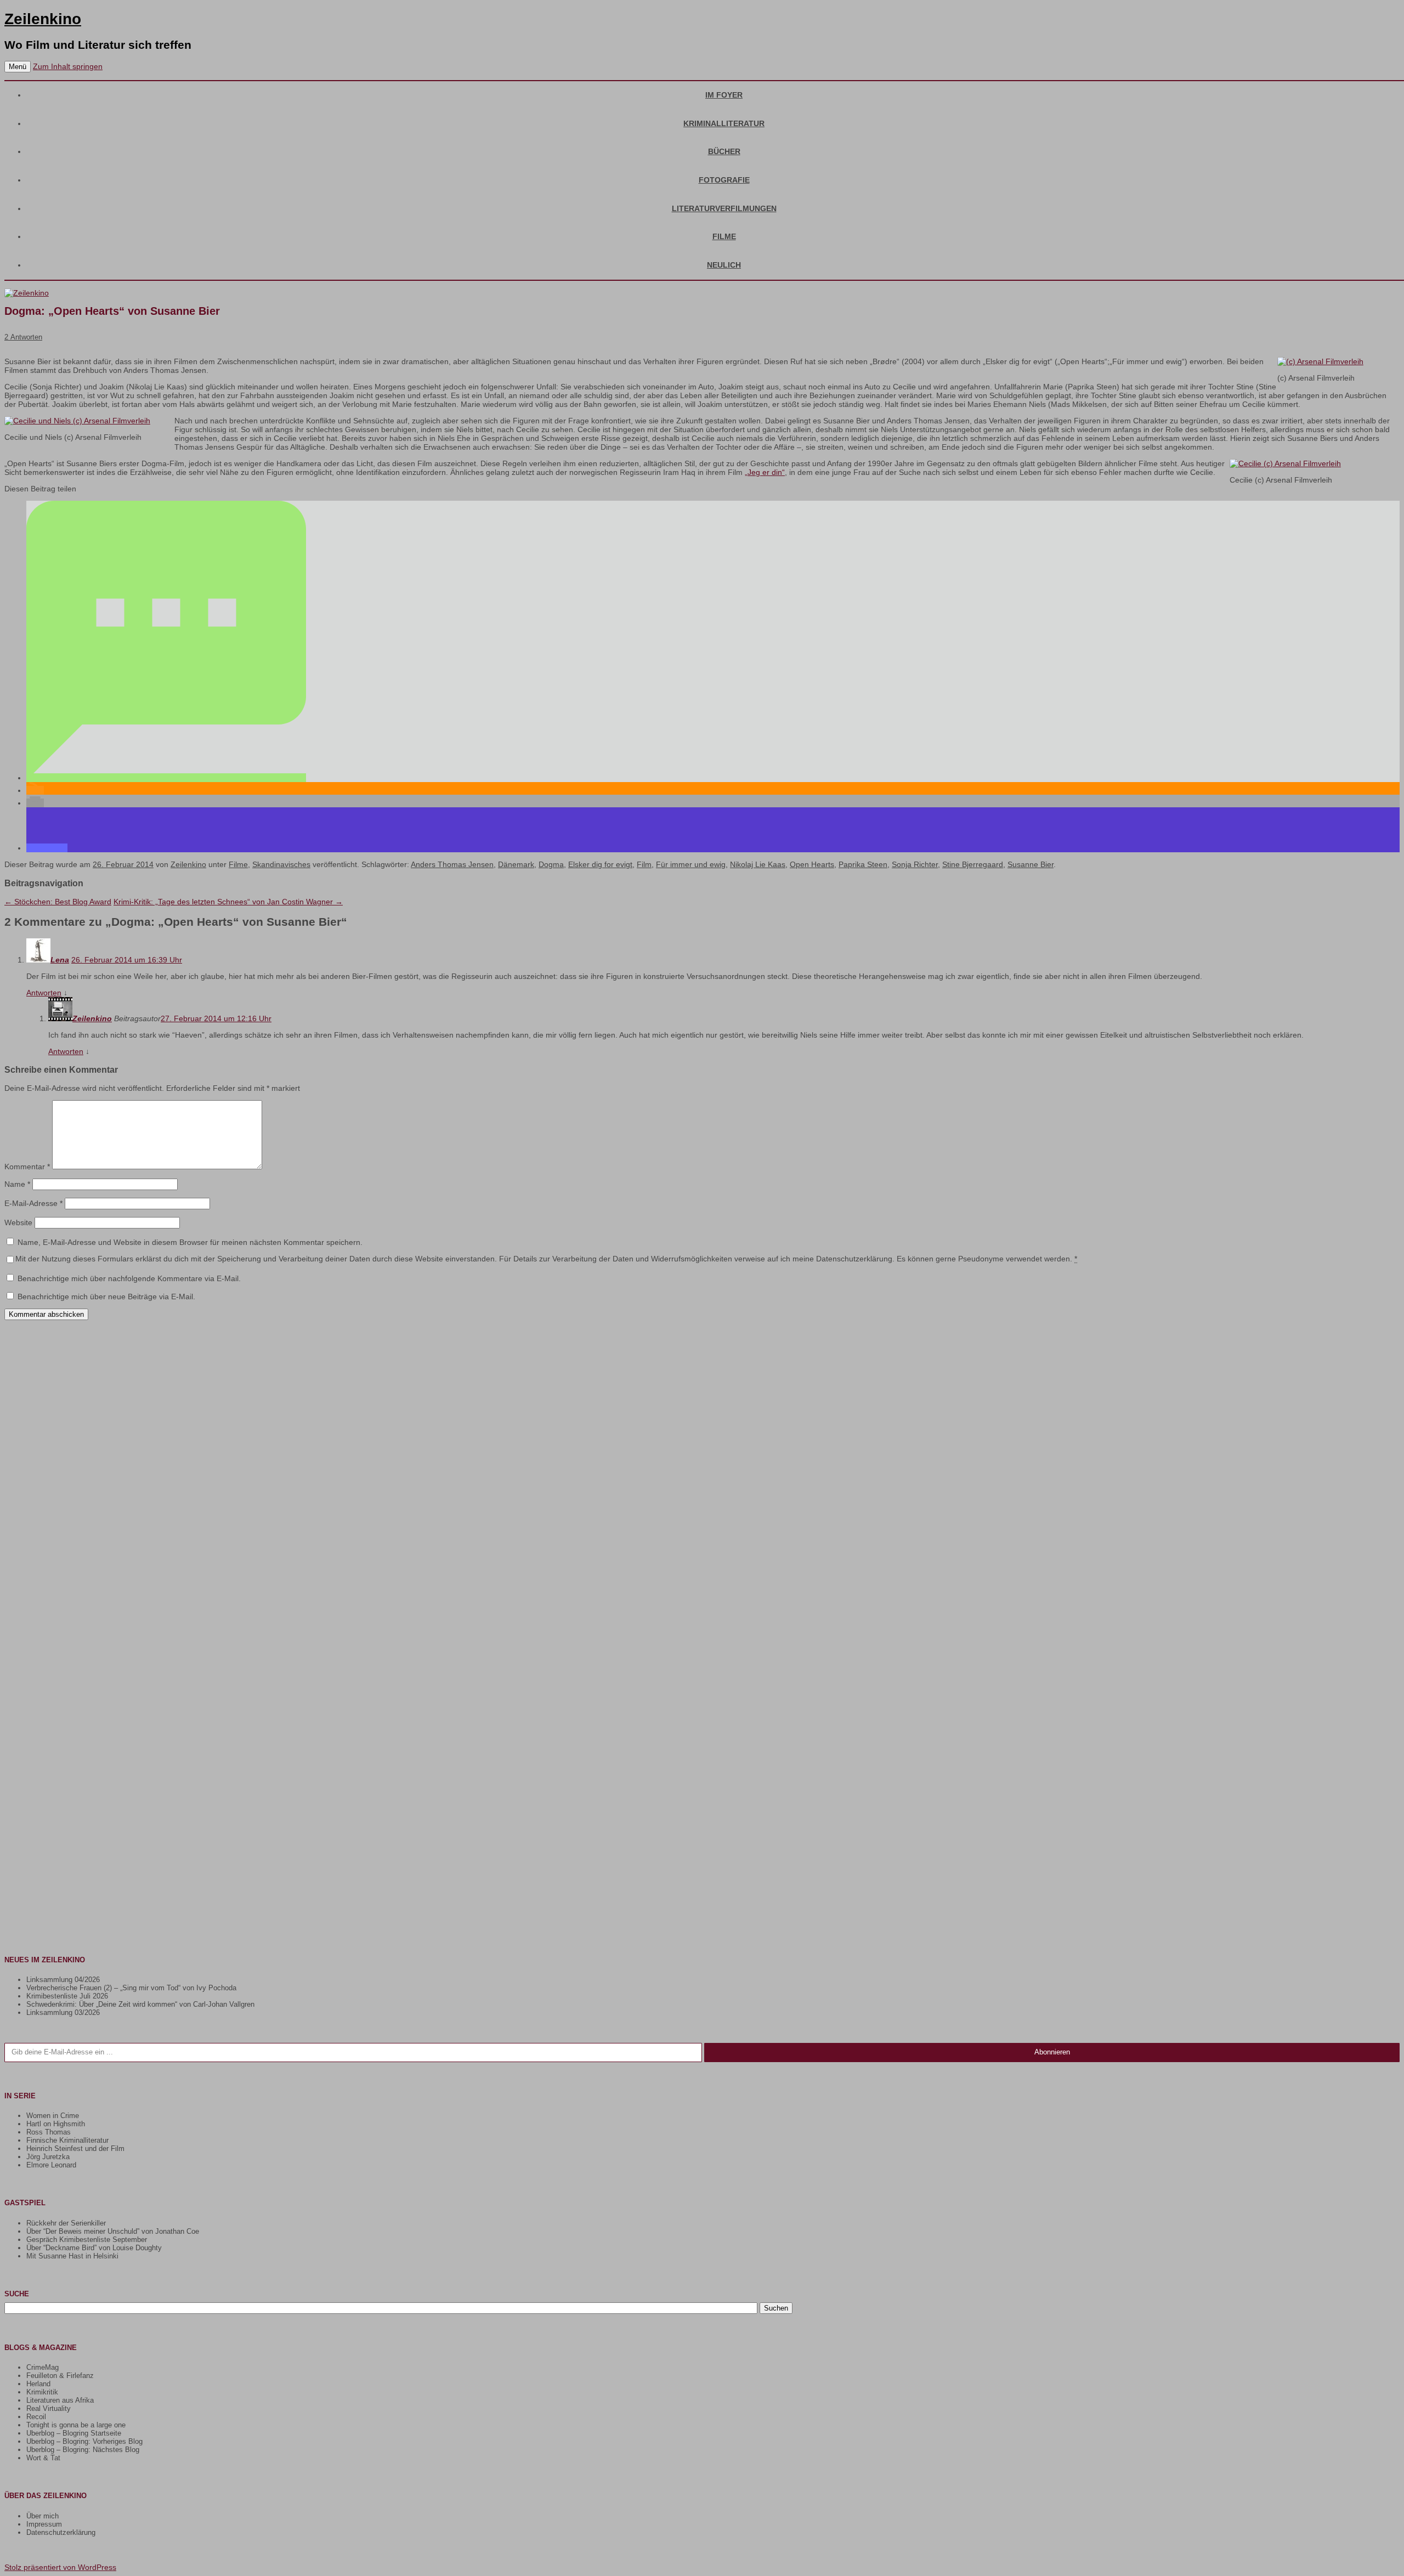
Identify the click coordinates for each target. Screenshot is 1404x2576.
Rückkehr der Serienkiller (66, 2223)
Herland (38, 2384)
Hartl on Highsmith (56, 2124)
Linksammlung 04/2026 (63, 1980)
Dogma (551, 864)
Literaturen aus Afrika (60, 2400)
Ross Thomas (49, 2132)
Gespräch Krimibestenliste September (87, 2240)
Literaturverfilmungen (724, 208)
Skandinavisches (281, 864)
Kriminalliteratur (724, 123)
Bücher (724, 151)
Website (18, 1222)
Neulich (724, 265)
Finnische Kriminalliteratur (67, 2140)
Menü (18, 67)
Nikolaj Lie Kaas (758, 864)
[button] (166, 778)
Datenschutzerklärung (61, 2532)
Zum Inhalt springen (68, 66)
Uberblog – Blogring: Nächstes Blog (83, 2450)
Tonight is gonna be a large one (76, 2425)
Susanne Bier (1031, 864)
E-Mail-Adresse (33, 1203)
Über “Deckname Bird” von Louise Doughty (94, 2248)
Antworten (44, 993)
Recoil (36, 2417)
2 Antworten (23, 337)
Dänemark (516, 864)
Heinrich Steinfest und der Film (75, 2148)
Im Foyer (724, 95)
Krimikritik (42, 2392)
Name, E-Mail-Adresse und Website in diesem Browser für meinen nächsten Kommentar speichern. (190, 1242)
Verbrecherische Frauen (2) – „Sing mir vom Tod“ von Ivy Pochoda (131, 1988)
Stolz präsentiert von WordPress (60, 2567)
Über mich (43, 2516)
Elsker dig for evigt (600, 864)
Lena (60, 960)
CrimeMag (43, 2367)
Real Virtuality (49, 2408)
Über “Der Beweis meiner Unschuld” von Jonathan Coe (113, 2231)
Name (17, 1184)
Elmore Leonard (51, 2165)
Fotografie (724, 180)
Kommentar (27, 1167)
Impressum (44, 2524)
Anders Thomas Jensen (452, 864)
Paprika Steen (863, 864)
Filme (724, 236)
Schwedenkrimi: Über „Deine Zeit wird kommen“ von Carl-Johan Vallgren (140, 2004)
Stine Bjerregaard (973, 864)
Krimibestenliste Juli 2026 (67, 1996)
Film (644, 864)
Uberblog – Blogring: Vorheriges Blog (84, 2441)
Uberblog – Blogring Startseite (74, 2433)
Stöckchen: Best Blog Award (58, 902)
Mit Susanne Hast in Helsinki (72, 2256)
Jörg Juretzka (48, 2157)
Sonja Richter (915, 864)
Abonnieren (1052, 2052)
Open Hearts (812, 864)
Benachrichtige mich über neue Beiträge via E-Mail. (106, 1297)
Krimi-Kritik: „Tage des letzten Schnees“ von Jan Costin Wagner (228, 902)
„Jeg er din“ (765, 472)
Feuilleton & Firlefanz (60, 2376)
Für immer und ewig (691, 864)
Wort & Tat (43, 2458)
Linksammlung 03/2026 (63, 2012)
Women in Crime (53, 2116)
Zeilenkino (43, 19)
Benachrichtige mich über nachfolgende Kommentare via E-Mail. (129, 1278)
